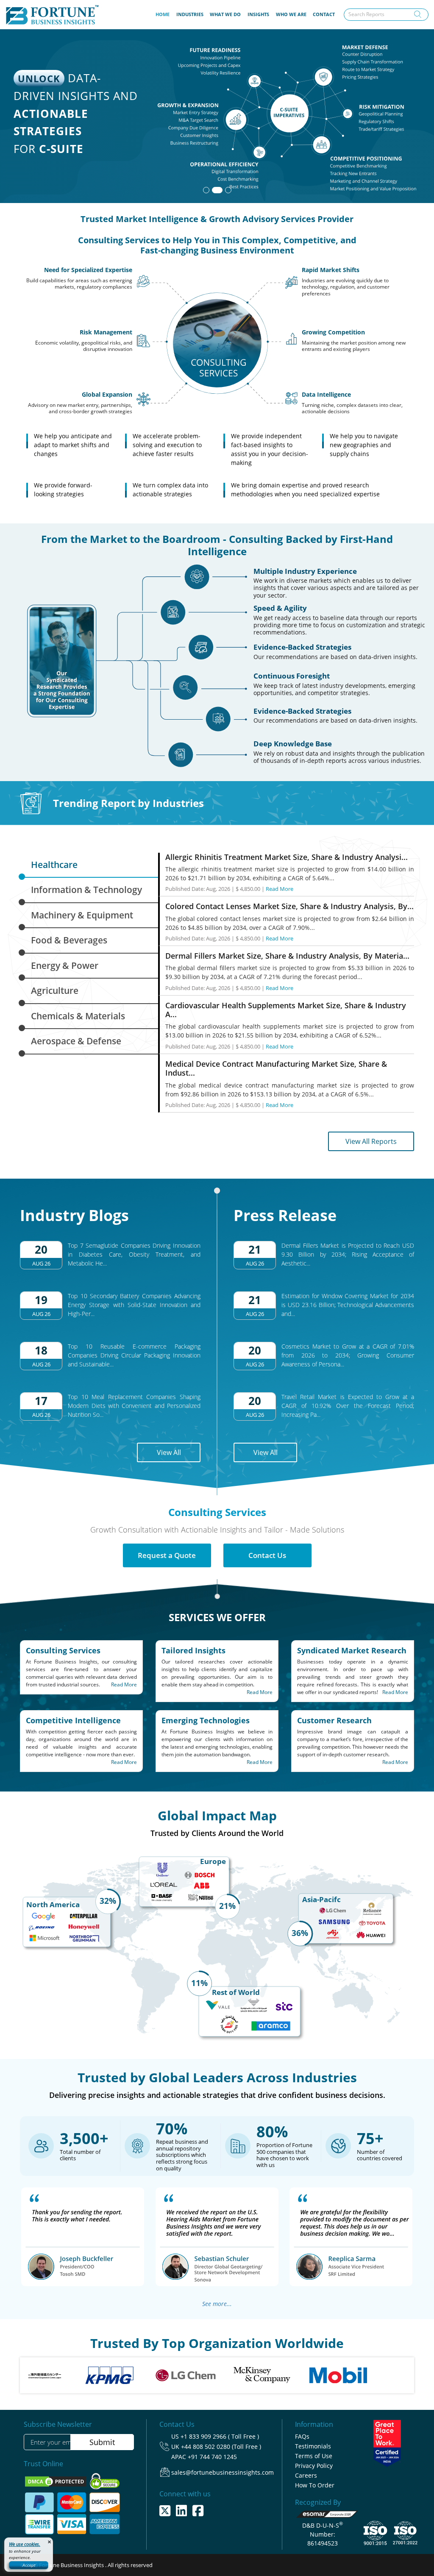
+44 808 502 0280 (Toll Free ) (221, 2447)
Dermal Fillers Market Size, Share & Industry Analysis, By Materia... (287, 956)
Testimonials (313, 2446)
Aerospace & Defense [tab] (76, 1041)
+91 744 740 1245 (212, 2457)
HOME (164, 14)
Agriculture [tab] (55, 990)
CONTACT (324, 14)
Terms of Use (314, 2456)
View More (383, 158)
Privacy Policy (314, 2466)
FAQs (302, 2436)
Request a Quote (167, 1555)
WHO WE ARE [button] (291, 14)
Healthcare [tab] (54, 865)
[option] (60, 2375)
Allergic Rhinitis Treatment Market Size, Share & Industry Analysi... (287, 857)
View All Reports (371, 1141)
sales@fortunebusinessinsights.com (223, 2472)
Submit (102, 2442)
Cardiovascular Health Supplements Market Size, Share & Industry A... (286, 1010)
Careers (306, 2475)
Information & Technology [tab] (86, 890)
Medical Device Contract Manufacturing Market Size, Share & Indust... (276, 1068)
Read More (280, 889)
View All (169, 1452)
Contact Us (267, 1555)
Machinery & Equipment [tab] (82, 915)
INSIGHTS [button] (258, 14)
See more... (217, 2304)
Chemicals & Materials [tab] (78, 1016)
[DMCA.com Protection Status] (56, 2481)
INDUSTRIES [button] (190, 14)
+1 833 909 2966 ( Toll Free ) (220, 2436)
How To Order (315, 2485)
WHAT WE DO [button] (225, 14)
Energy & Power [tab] (65, 965)
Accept (29, 2565)
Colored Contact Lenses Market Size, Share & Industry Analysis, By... (289, 906)
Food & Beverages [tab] (69, 940)
